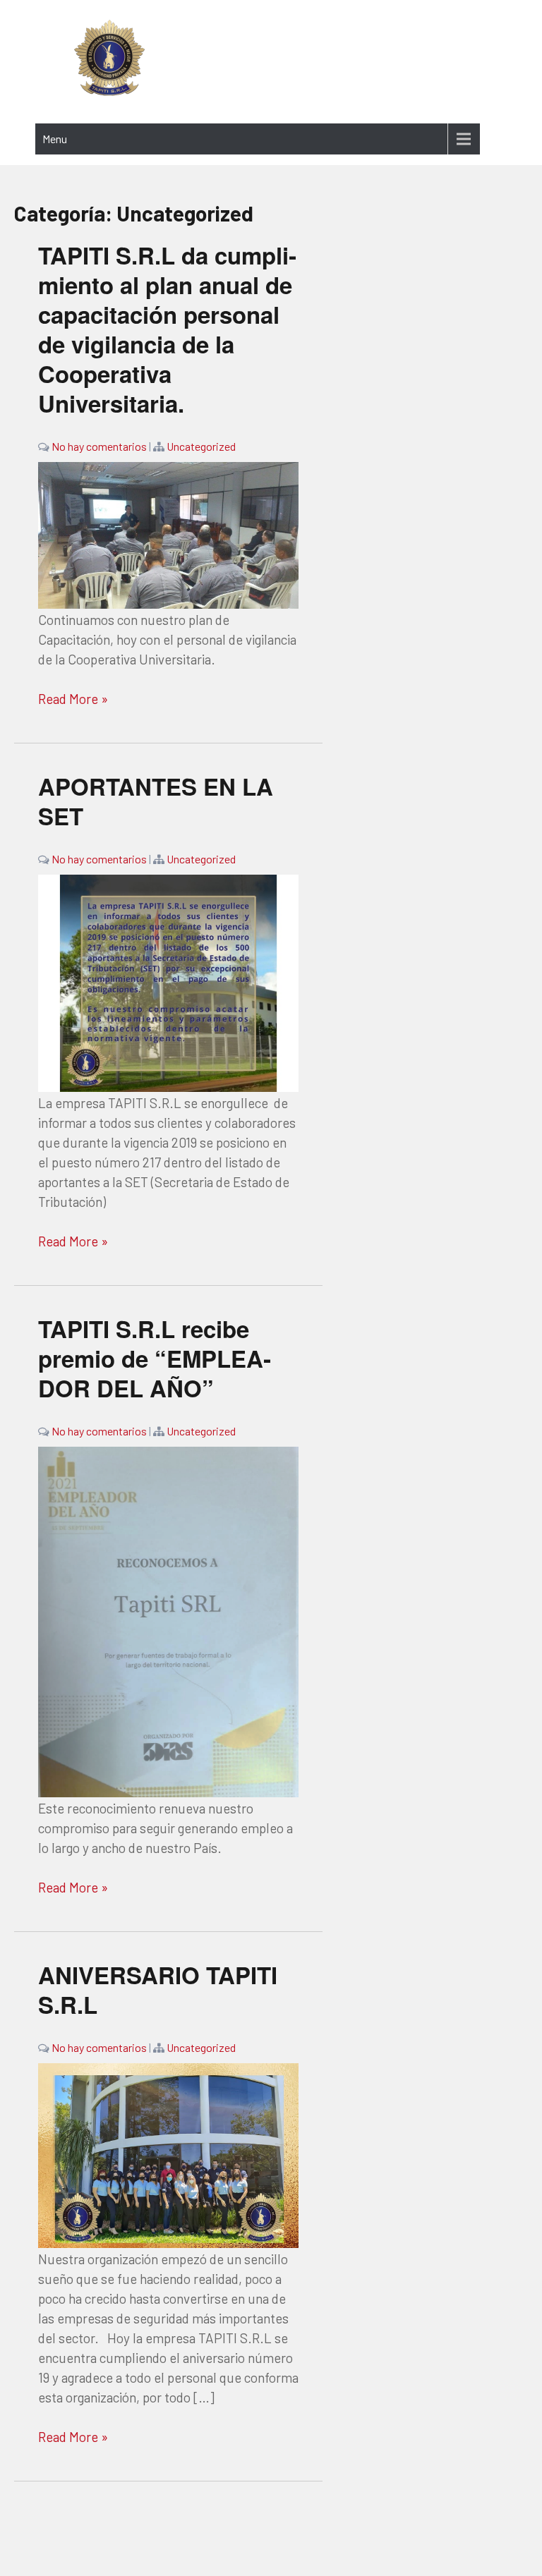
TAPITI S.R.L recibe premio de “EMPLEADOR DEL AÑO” (155, 1358)
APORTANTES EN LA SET (156, 801)
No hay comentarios (99, 446)
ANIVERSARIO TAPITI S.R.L (158, 1989)
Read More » (73, 699)
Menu (55, 139)
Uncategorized (201, 446)
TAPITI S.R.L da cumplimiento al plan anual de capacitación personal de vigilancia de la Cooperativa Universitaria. (167, 329)
